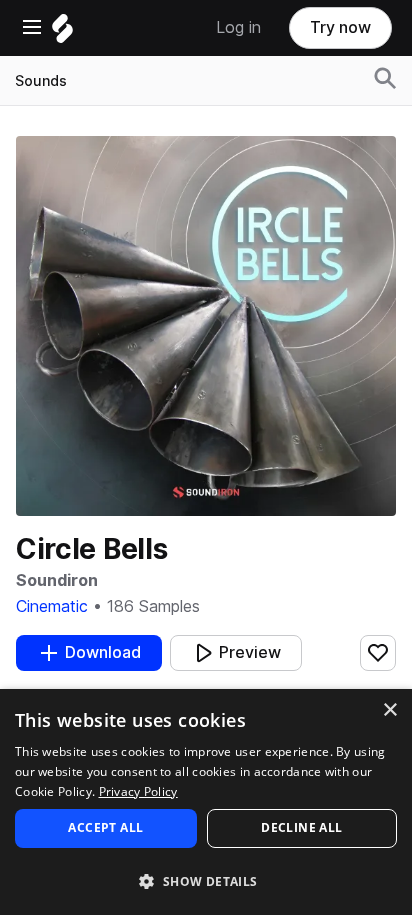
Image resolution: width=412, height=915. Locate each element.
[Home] (62, 33)
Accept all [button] (105, 827)
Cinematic (52, 606)
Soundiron (57, 580)
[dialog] (206, 802)
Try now (340, 27)
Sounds (41, 81)
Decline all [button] (301, 827)
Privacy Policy (138, 791)
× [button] (389, 710)
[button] (206, 880)
